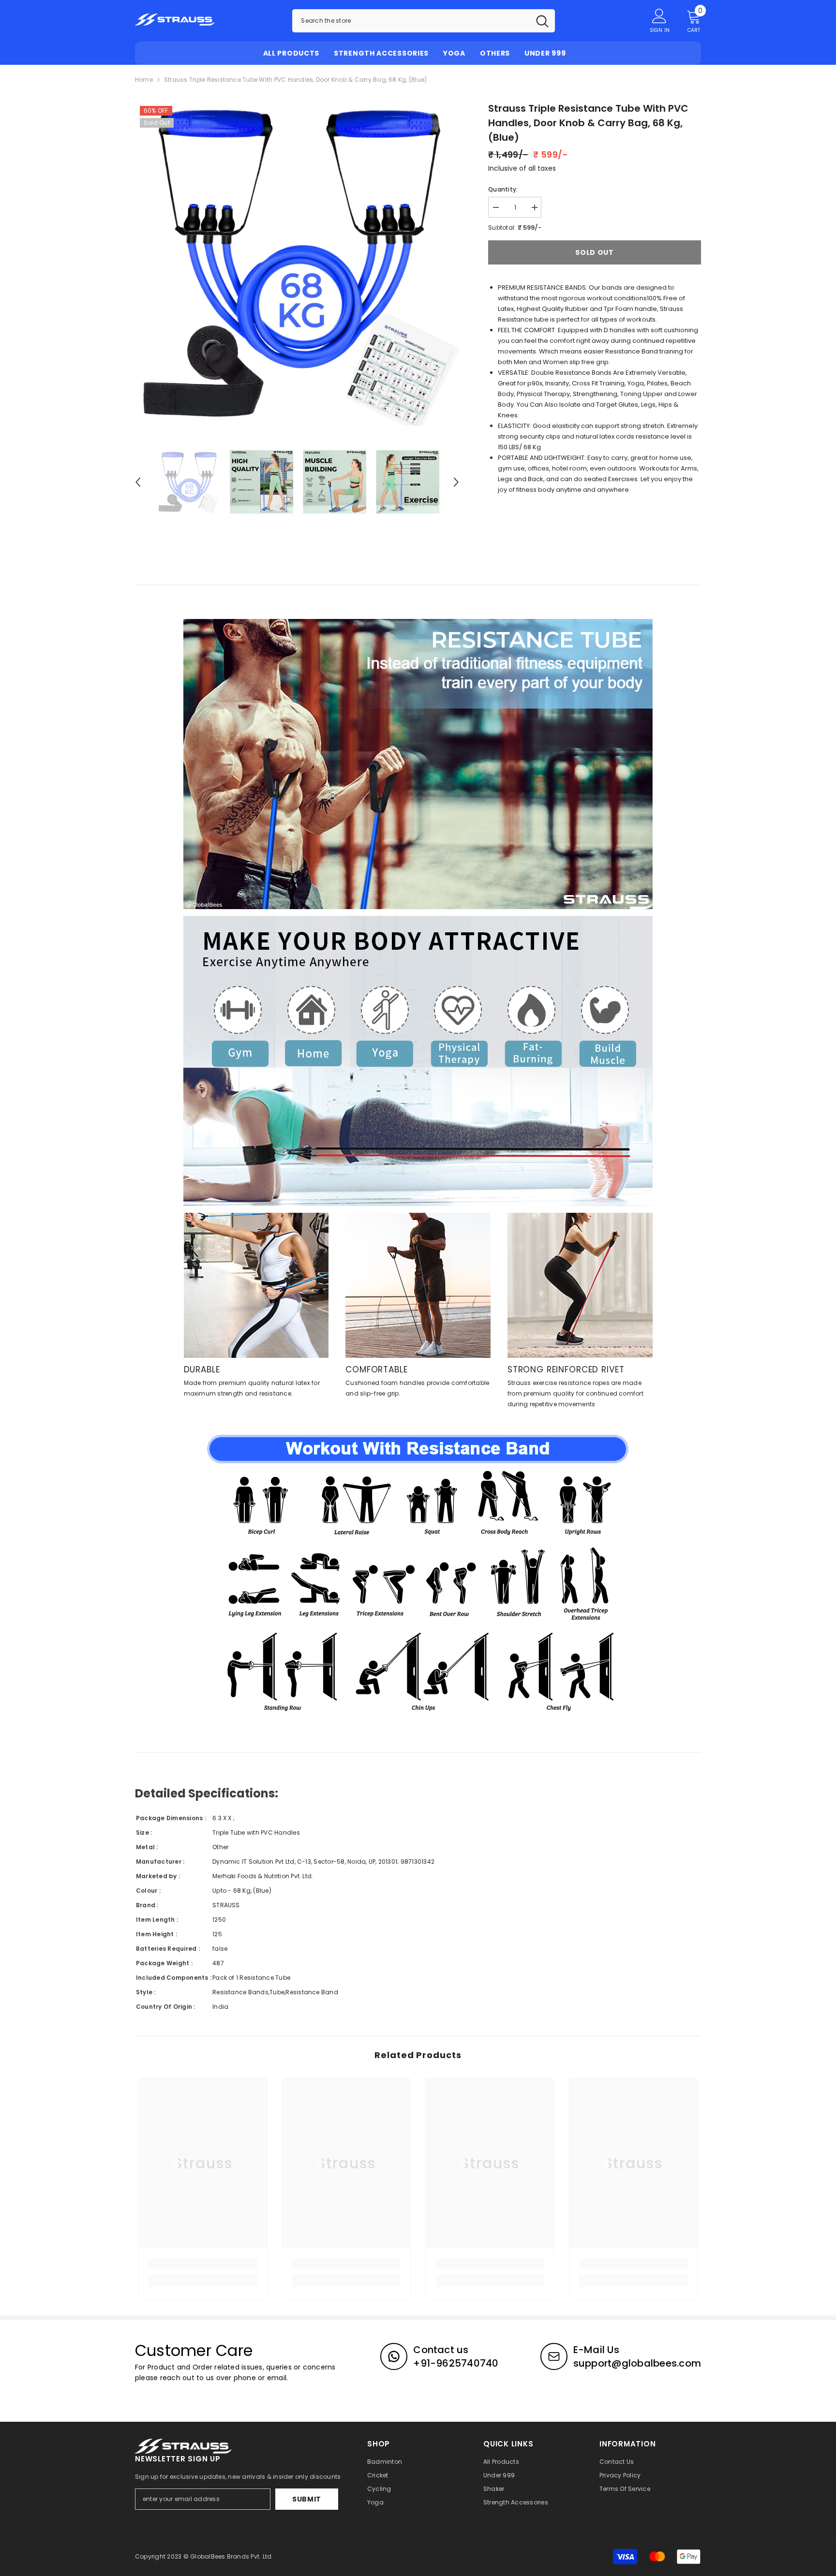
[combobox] (411, 21)
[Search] (424, 21)
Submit (307, 2499)
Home (144, 80)
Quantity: (503, 189)
